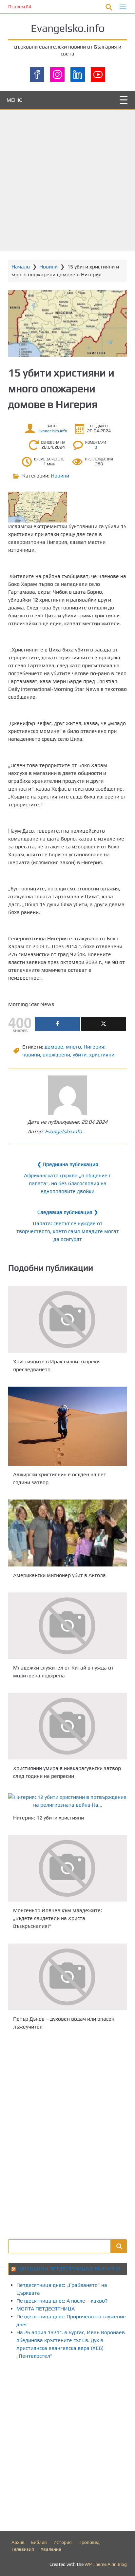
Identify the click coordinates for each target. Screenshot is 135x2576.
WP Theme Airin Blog (106, 2564)
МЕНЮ (15, 100)
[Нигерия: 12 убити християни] (67, 1801)
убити (80, 1055)
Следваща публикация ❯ (68, 1212)
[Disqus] (67, 2134)
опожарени (56, 1055)
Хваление (51, 2549)
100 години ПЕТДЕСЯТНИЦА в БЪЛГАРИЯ (69, 2269)
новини (31, 1055)
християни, (102, 1055)
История (63, 2542)
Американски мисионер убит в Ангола (59, 1575)
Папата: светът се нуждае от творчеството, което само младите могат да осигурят (68, 1231)
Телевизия (23, 2549)
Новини (48, 267)
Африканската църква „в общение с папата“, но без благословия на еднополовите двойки (67, 1183)
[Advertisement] (67, 181)
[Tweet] (103, 1024)
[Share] (58, 1024)
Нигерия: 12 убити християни (48, 1818)
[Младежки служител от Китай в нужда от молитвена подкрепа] (67, 1626)
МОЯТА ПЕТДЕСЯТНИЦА (46, 2309)
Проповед (89, 2542)
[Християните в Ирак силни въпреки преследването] (67, 1320)
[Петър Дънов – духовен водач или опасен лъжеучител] (67, 1977)
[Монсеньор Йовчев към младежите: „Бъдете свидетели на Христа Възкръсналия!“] (67, 1868)
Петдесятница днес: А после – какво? (62, 2301)
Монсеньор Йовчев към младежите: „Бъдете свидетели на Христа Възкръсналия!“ (58, 1918)
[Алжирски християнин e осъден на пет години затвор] (67, 1426)
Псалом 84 (20, 7)
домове (54, 1047)
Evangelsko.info (68, 28)
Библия (39, 2542)
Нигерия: (95, 1047)
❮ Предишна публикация (68, 1164)
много (73, 1047)
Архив (18, 2542)
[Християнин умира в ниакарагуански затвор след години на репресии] (67, 1726)
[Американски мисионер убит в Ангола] (67, 1533)
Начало (21, 267)
